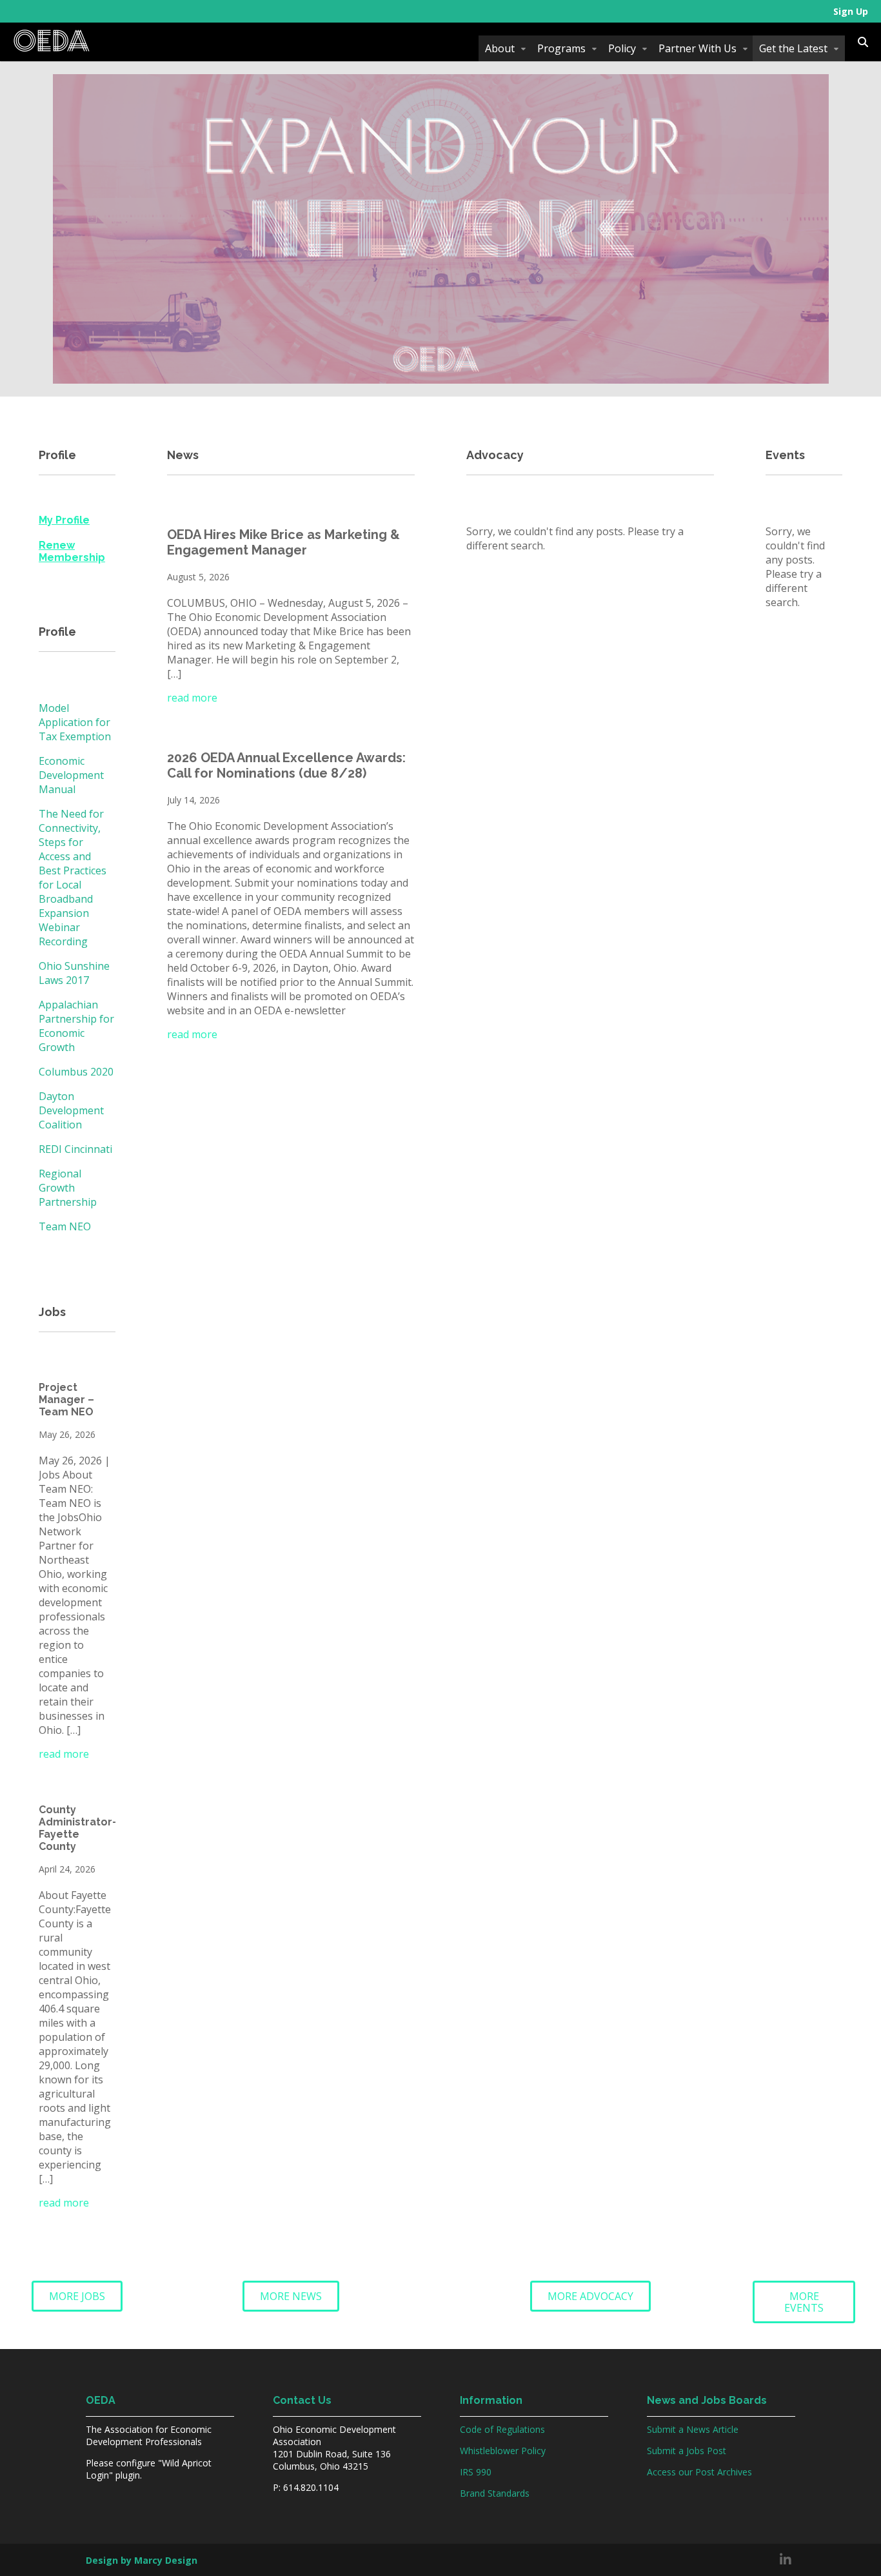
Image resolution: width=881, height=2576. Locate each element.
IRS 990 (476, 2472)
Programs (561, 48)
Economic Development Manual (71, 775)
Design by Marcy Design (142, 2560)
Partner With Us (698, 48)
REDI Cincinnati (75, 1149)
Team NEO (65, 1226)
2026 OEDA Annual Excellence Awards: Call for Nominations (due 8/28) (286, 765)
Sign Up (851, 11)
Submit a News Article (693, 2429)
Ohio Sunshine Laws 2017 (74, 973)
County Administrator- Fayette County (78, 1828)
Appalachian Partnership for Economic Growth (76, 1026)
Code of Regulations (502, 2429)
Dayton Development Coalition (71, 1110)
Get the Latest (793, 48)
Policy (622, 48)
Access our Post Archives (699, 2472)
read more (64, 1754)
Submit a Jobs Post (687, 2451)
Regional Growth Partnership (68, 1188)
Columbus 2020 (76, 1072)
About (500, 48)
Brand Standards (495, 2493)
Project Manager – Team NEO (66, 1400)
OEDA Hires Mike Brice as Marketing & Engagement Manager (283, 542)
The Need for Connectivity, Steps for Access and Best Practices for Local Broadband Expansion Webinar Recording (73, 878)
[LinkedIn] (786, 2560)
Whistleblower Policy (503, 2451)
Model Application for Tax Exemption (75, 722)
